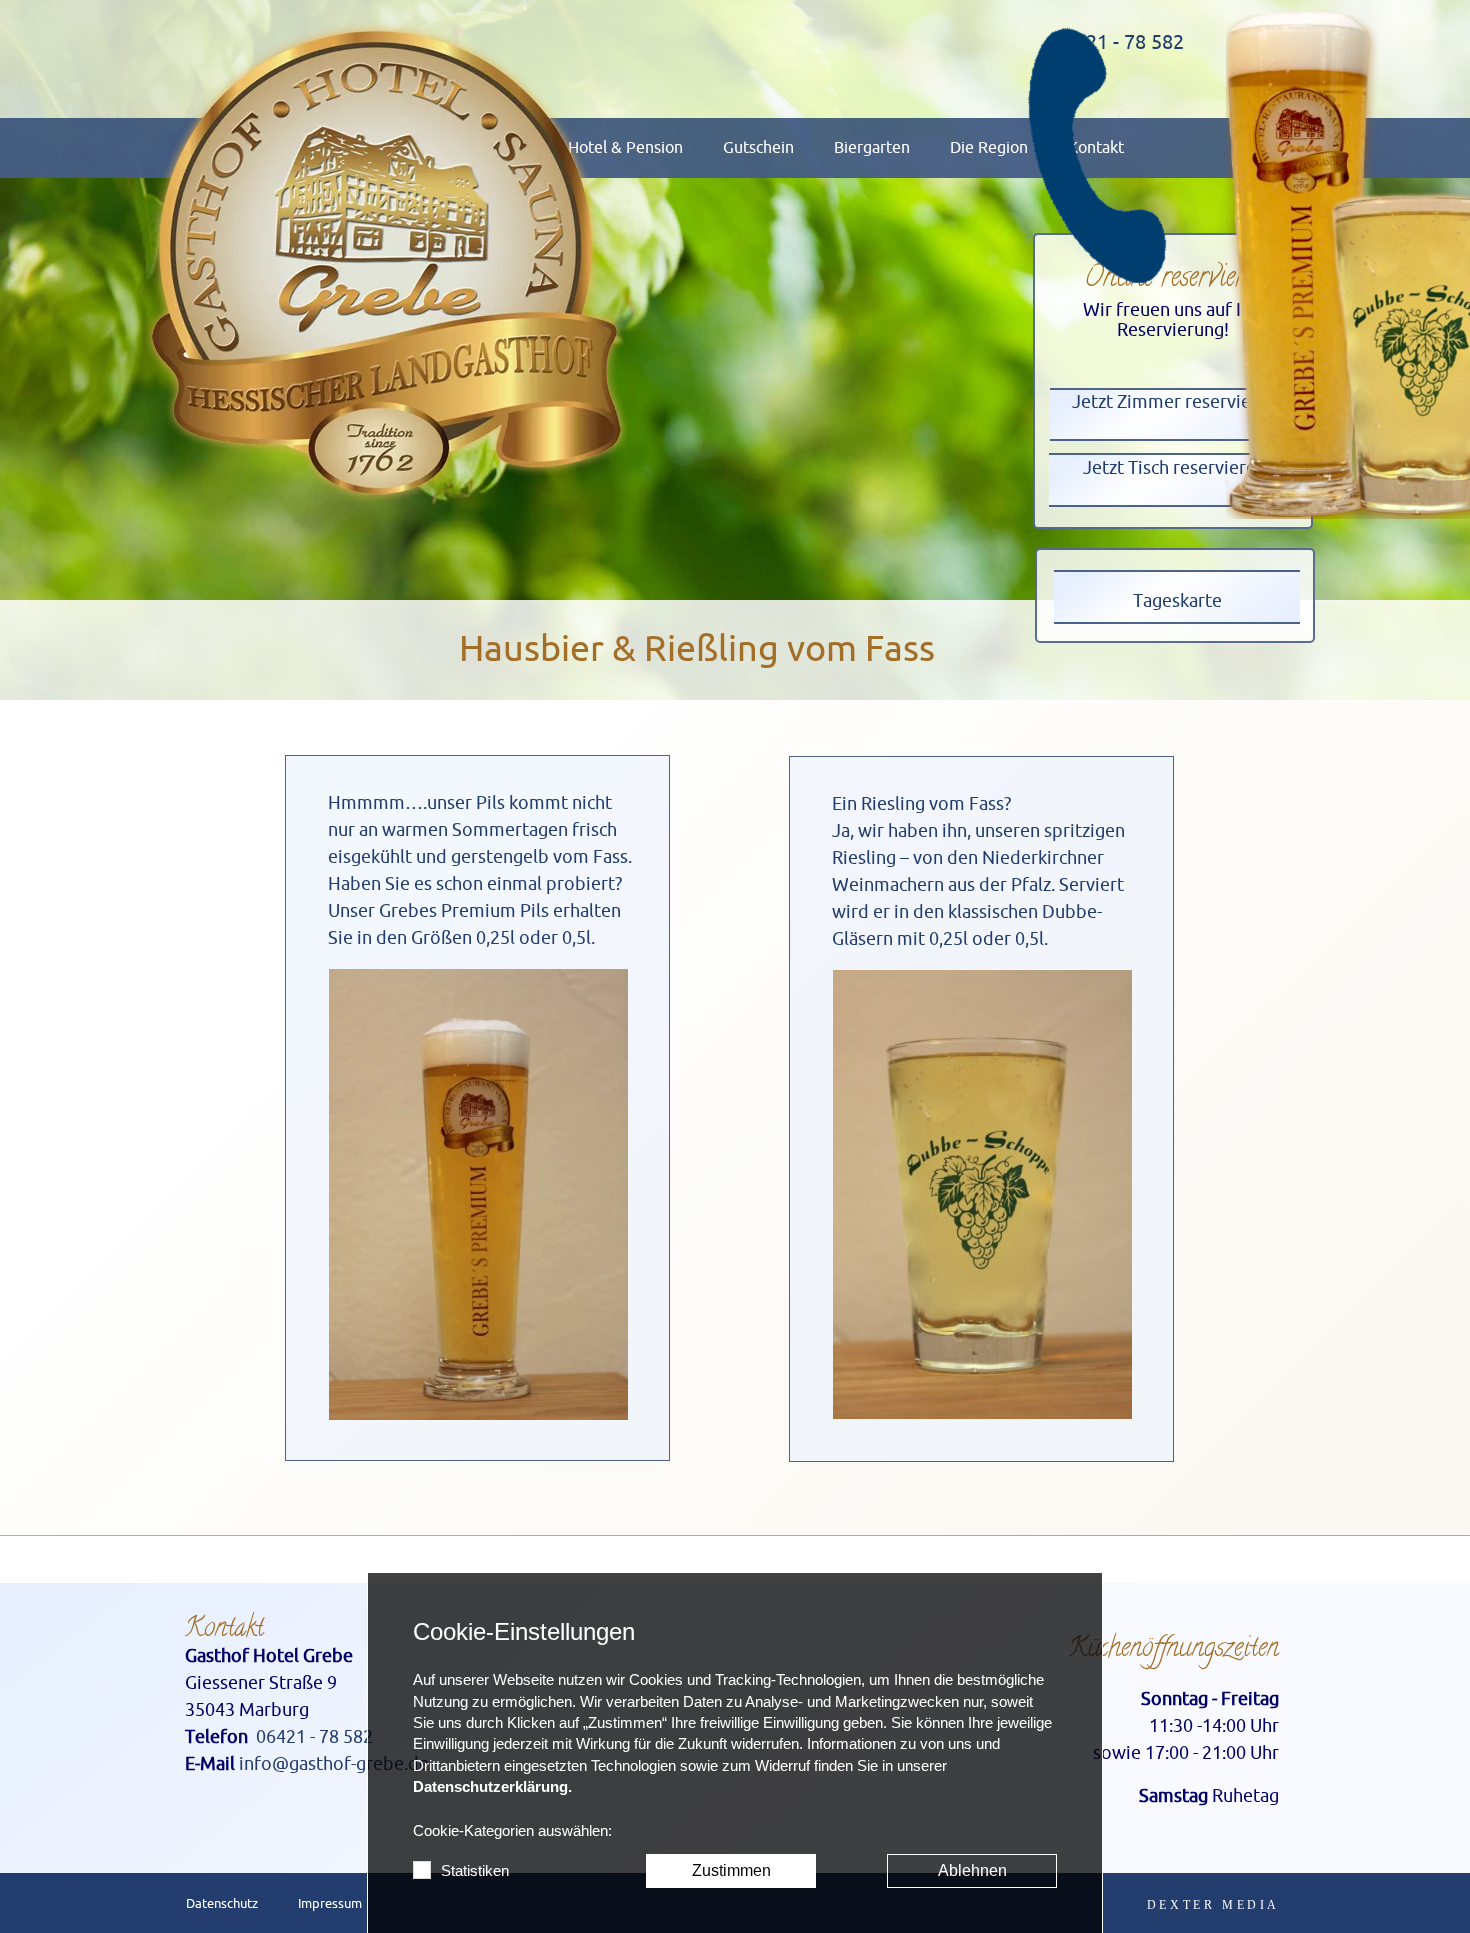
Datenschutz (222, 1903)
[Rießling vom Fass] (982, 1194)
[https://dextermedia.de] (1213, 1904)
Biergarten (872, 148)
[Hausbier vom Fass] (478, 1194)
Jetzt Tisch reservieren (1174, 468)
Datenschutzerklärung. (492, 1787)
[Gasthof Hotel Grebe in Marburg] (386, 263)
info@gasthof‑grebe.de (334, 1764)
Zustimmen (731, 1870)
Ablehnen (972, 1870)
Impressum (330, 1903)
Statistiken (475, 1871)
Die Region (989, 148)
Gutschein (758, 148)
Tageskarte (1177, 601)
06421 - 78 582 (314, 1737)
